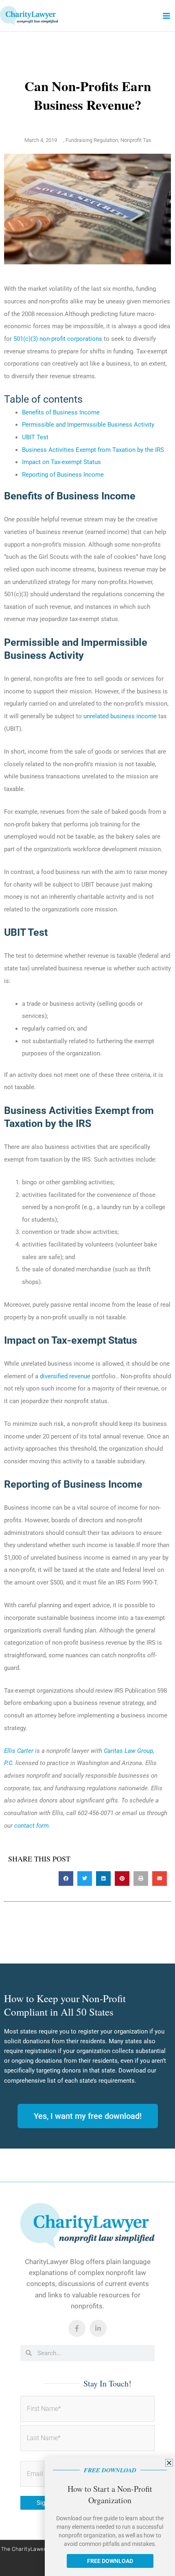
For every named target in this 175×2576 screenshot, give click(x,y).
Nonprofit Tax (136, 140)
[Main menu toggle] (166, 16)
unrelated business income (120, 716)
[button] (66, 1879)
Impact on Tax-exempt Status (61, 462)
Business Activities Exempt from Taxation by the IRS (93, 450)
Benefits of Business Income (61, 412)
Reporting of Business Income (63, 475)
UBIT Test (35, 437)
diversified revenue (65, 1376)
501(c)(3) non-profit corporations (58, 339)
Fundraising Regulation (92, 140)
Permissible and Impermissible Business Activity (88, 425)
